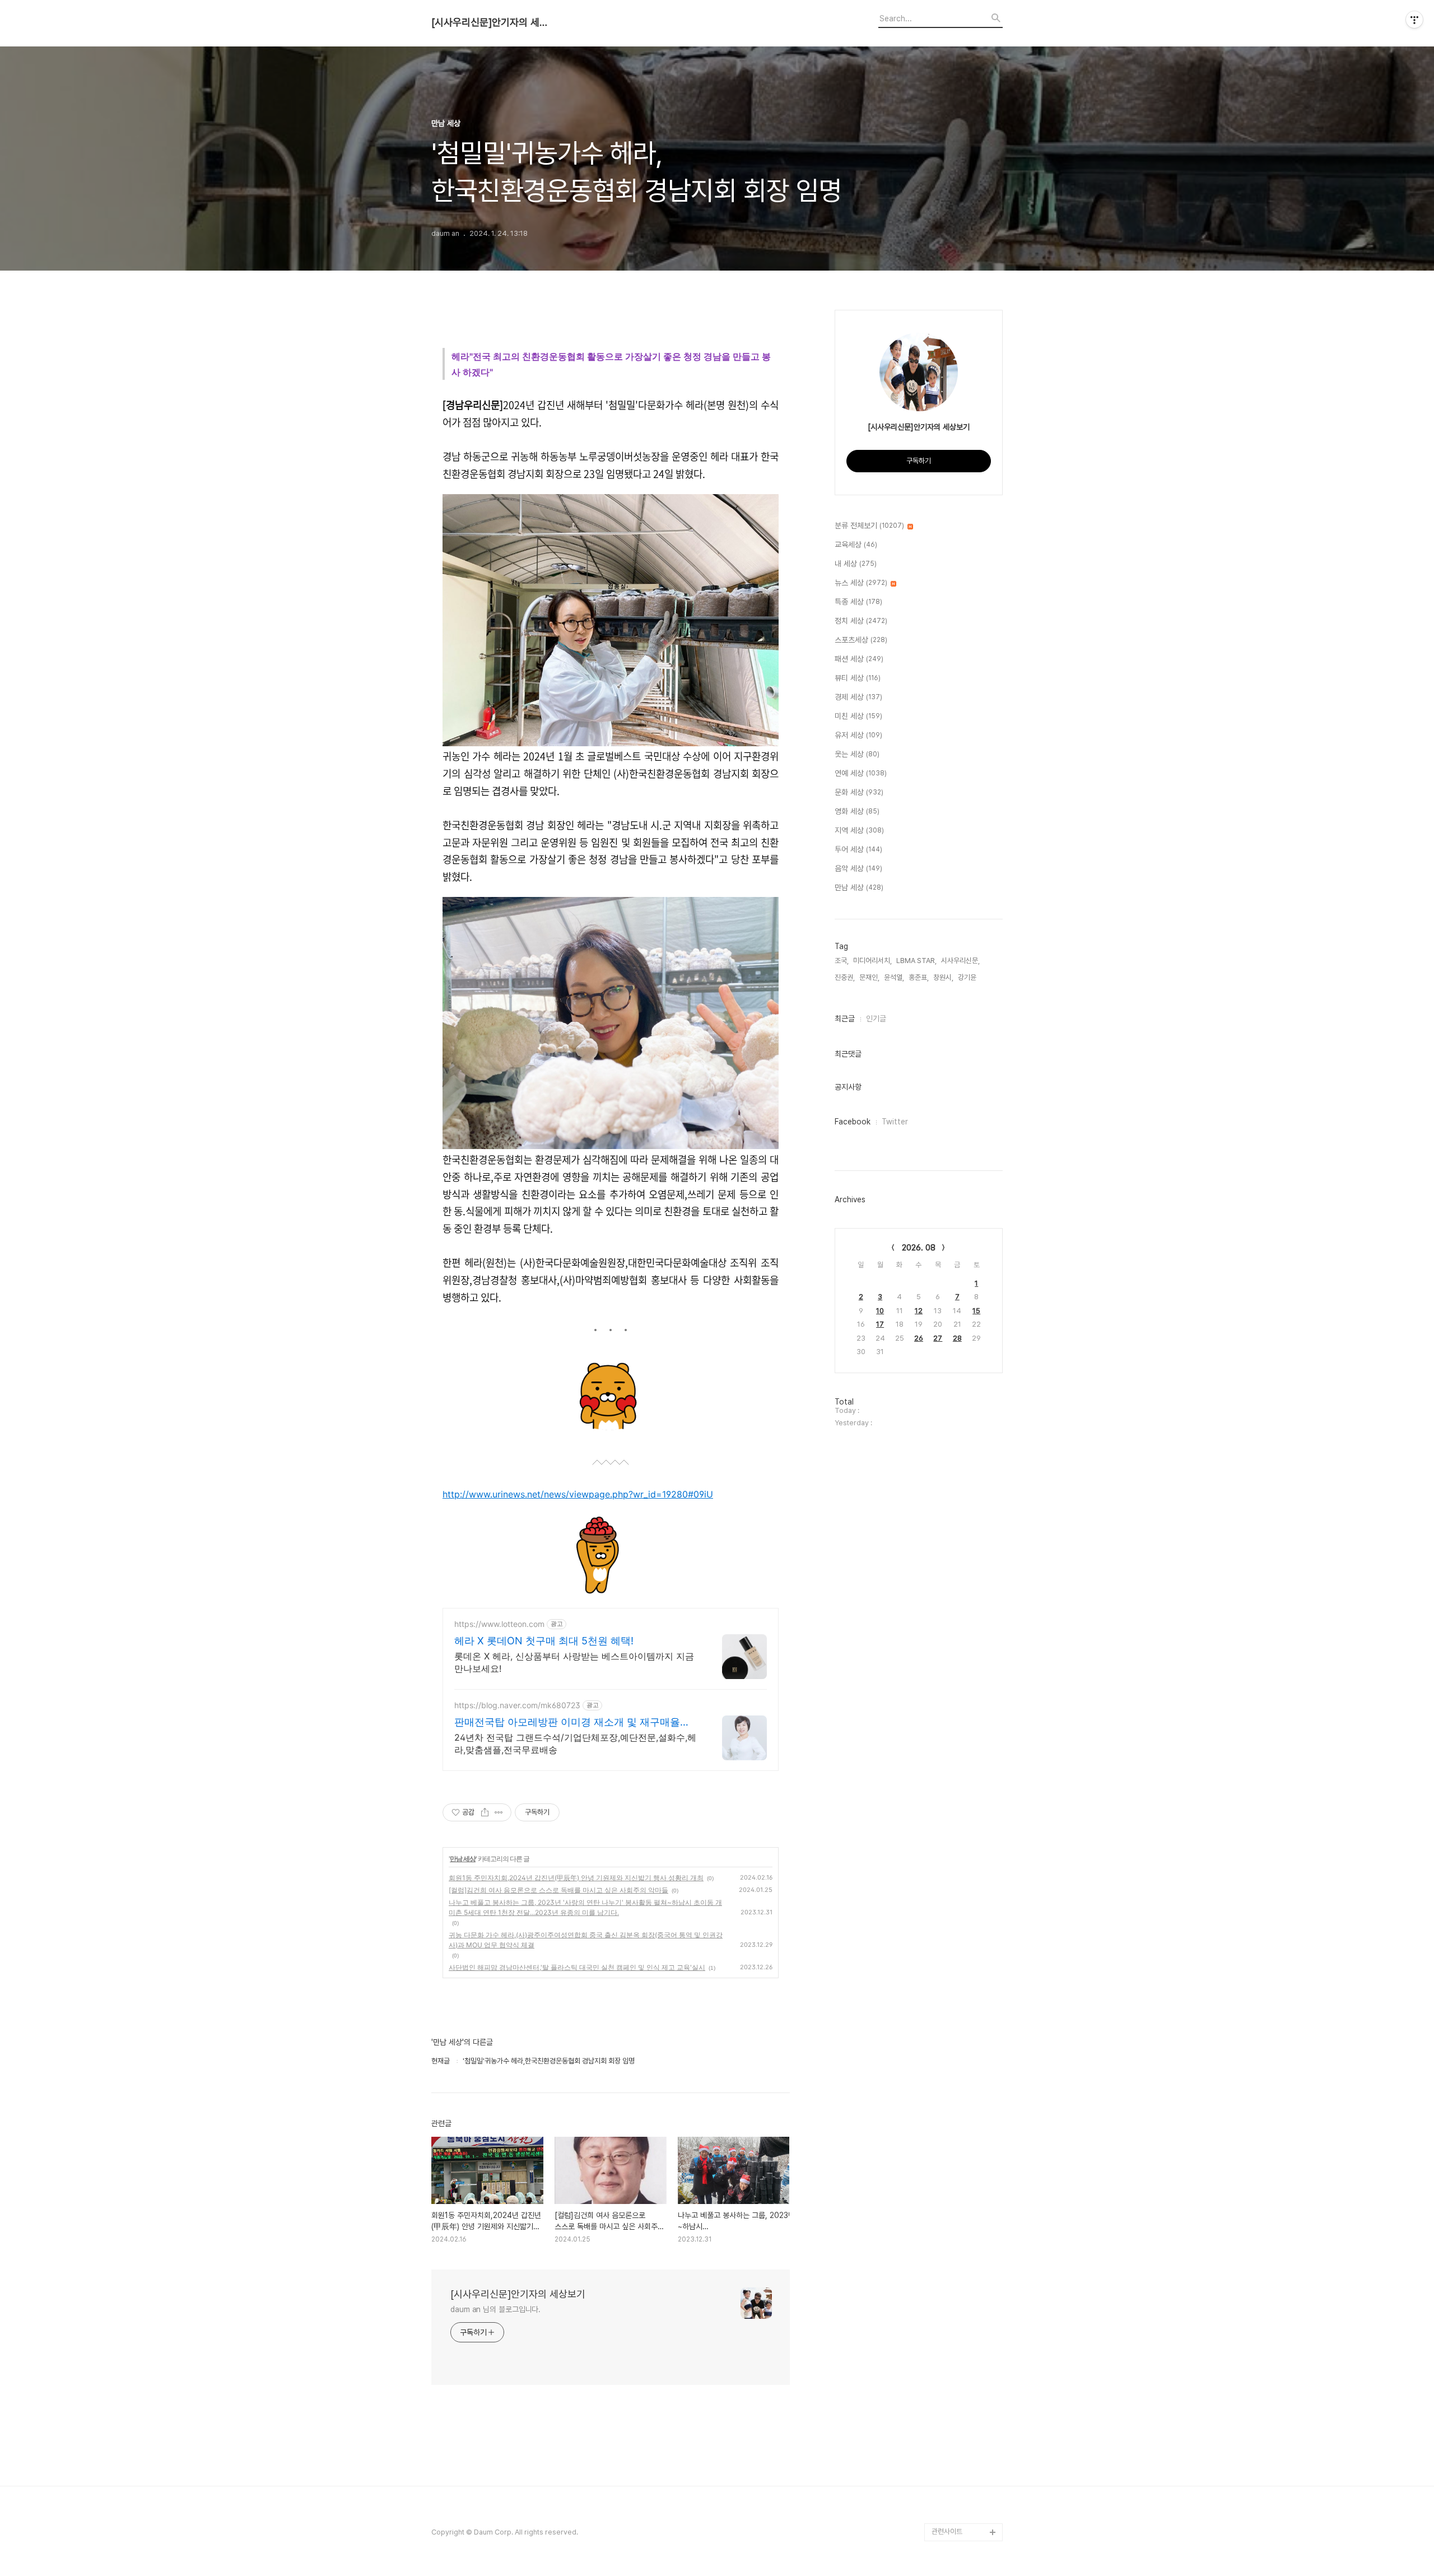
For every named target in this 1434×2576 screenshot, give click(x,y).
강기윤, (968, 977)
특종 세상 (858, 602)
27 (938, 1338)
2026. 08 (919, 1248)
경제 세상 (858, 697)
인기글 (876, 1019)
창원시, (943, 977)
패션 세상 (859, 659)
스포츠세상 (861, 640)
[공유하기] (485, 1812)
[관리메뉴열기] (1414, 20)
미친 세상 (858, 716)
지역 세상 (859, 830)
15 (976, 1311)
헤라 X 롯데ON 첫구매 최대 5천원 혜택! (544, 1641)
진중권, (845, 977)
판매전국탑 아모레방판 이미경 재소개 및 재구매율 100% (567, 1722)
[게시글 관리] (499, 1812)
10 (880, 1311)
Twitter (895, 1122)
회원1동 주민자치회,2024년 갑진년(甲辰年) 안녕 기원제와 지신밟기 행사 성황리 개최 (576, 1878)
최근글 (845, 1019)
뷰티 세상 (858, 678)
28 (957, 1338)
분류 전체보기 (869, 526)
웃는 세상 (857, 754)
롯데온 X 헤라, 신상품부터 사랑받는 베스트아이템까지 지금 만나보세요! (574, 1662)
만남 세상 (463, 1859)
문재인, (869, 977)
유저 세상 (858, 735)
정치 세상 (861, 621)
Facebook (853, 1122)
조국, (842, 961)
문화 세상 (859, 792)
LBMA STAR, (916, 961)
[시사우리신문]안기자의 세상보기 (493, 22)
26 (919, 1338)
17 (880, 1324)
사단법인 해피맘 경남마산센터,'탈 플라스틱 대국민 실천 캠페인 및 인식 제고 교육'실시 (577, 1967)
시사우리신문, (960, 961)
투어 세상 (858, 849)
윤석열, (894, 977)
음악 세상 (858, 868)
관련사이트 (947, 2531)
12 (919, 1311)
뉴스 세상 (861, 583)
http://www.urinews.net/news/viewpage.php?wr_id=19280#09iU (578, 1494)
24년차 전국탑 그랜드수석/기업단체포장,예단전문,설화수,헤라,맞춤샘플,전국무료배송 (575, 1743)
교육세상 (856, 545)
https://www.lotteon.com (499, 1624)
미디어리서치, (872, 961)
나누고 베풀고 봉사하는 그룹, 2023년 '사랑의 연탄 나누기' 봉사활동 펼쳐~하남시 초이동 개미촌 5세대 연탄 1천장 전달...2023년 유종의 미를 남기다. (585, 1907)
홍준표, (919, 977)
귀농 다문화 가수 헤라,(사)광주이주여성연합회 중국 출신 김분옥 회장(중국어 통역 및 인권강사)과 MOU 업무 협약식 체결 (586, 1940)
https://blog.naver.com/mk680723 (517, 1705)
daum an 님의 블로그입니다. (495, 2309)
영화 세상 (857, 811)
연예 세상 (861, 773)
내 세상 (856, 564)
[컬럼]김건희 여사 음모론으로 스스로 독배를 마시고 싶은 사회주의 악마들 (558, 1890)
